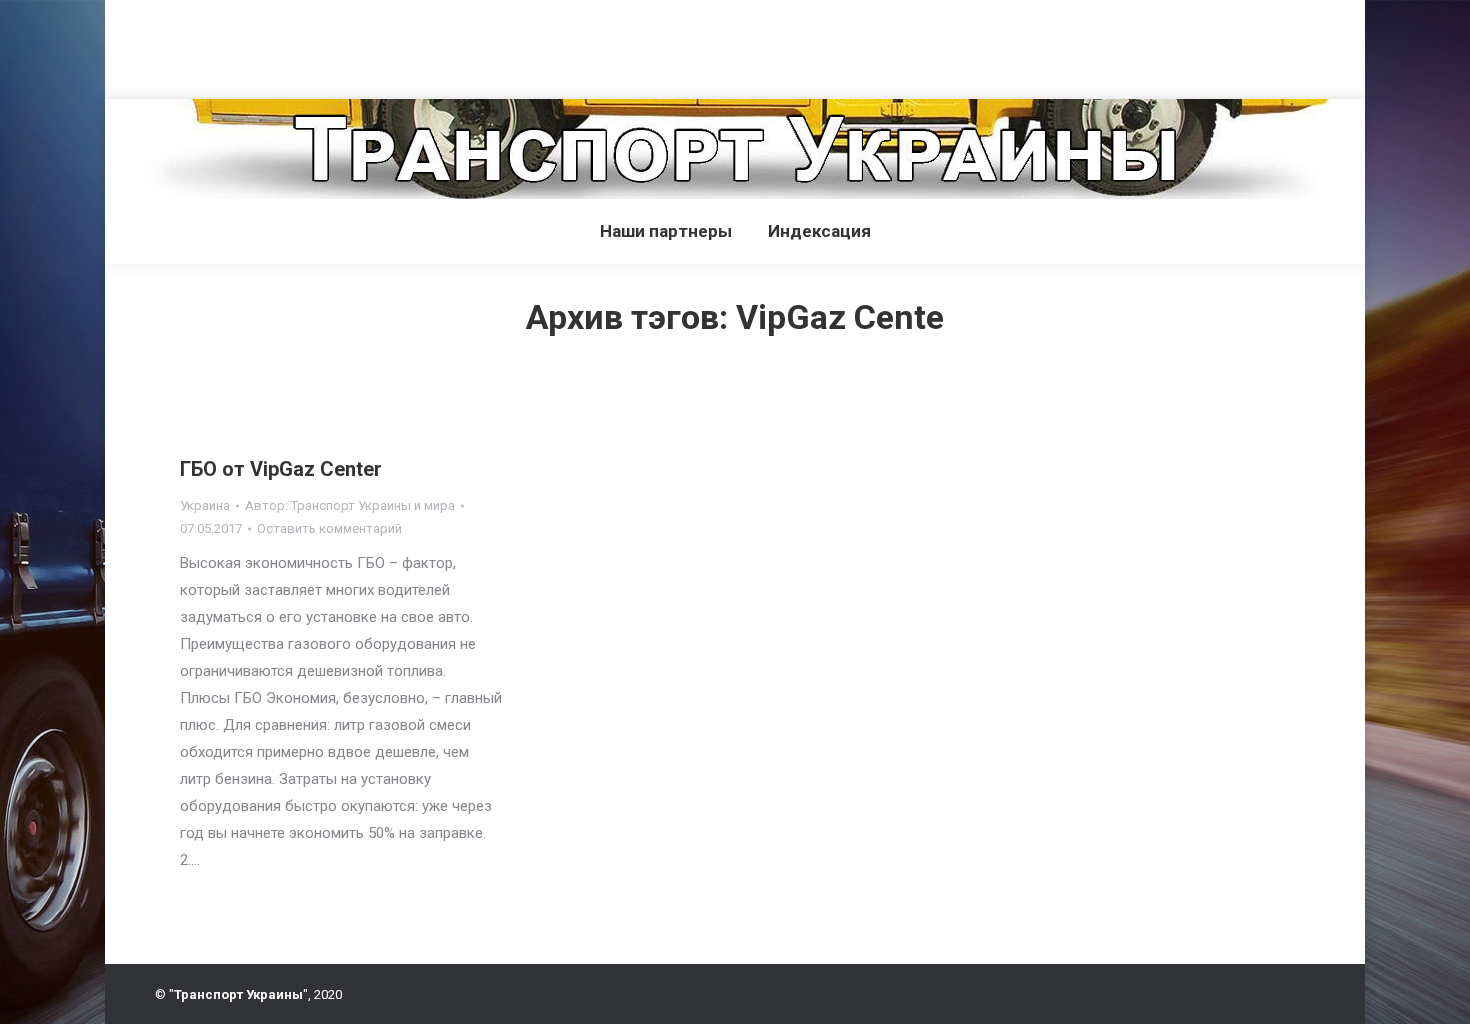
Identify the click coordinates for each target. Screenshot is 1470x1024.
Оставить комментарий (329, 528)
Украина (205, 505)
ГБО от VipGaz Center (281, 469)
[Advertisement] (364, 45)
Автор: (350, 505)
